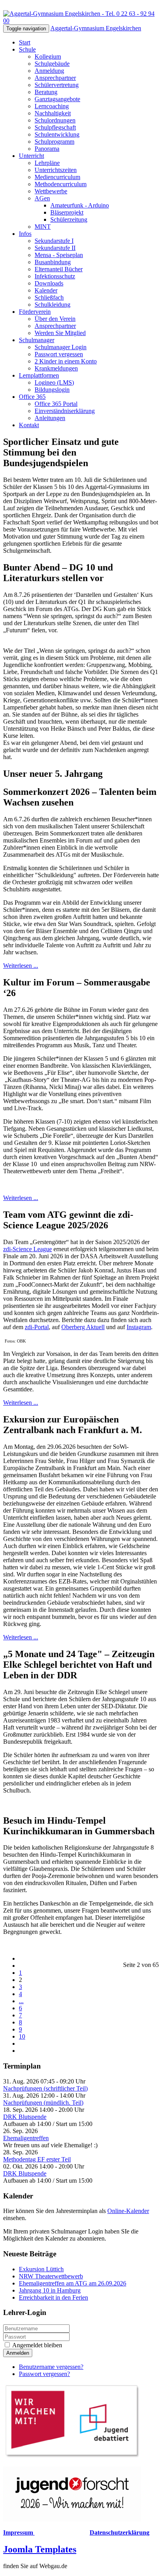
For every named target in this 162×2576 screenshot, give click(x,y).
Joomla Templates (40, 2549)
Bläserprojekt (67, 212)
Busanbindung (53, 262)
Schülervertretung (57, 85)
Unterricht (31, 156)
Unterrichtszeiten (56, 170)
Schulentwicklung (57, 134)
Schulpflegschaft (55, 127)
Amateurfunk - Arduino (80, 205)
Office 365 (32, 397)
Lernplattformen (39, 375)
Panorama (47, 149)
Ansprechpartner (55, 78)
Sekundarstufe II (55, 248)
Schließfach (49, 297)
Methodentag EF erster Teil (37, 2159)
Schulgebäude (52, 64)
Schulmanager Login (61, 347)
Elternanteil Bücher (59, 269)
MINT (43, 227)
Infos (25, 234)
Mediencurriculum (57, 177)
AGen (42, 198)
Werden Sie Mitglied (60, 333)
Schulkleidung (52, 305)
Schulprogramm (54, 142)
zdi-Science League (28, 1249)
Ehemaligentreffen (26, 2138)
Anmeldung (49, 71)
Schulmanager (37, 340)
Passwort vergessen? (44, 2374)
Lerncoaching (52, 106)
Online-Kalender (128, 2211)
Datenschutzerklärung (120, 2532)
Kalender (46, 290)
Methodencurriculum (61, 184)
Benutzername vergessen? (51, 2367)
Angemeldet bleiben (37, 2345)
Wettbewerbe (51, 191)
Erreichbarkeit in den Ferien (53, 2297)
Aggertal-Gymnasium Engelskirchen (96, 28)
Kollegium (48, 56)
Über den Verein (55, 319)
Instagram (139, 1327)
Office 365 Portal (56, 404)
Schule (27, 49)
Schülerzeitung (69, 219)
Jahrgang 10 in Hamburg (50, 2290)
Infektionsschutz (55, 276)
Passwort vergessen (59, 354)
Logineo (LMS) (54, 382)
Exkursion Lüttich (41, 2269)
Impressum (19, 2532)
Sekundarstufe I (54, 241)
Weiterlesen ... (21, 966)
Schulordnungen (55, 120)
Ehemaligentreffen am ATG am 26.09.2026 (73, 2283)
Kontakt (29, 425)
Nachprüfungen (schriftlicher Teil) (45, 2088)
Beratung (46, 92)
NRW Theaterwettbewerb (51, 2276)
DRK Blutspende (25, 2117)
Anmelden (18, 2353)
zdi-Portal (37, 1327)
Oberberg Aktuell (83, 1327)
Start (25, 42)
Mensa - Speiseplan (59, 255)
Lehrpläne (47, 163)
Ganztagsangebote (57, 99)
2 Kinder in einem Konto (66, 361)
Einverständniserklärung (65, 411)
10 (22, 2036)
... (21, 2001)
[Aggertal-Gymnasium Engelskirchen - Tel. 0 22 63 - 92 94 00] (81, 21)
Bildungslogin (52, 390)
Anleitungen (50, 418)
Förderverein (35, 312)
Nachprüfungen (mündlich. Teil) (43, 2103)
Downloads (49, 283)
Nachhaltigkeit (53, 113)
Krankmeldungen (56, 368)
